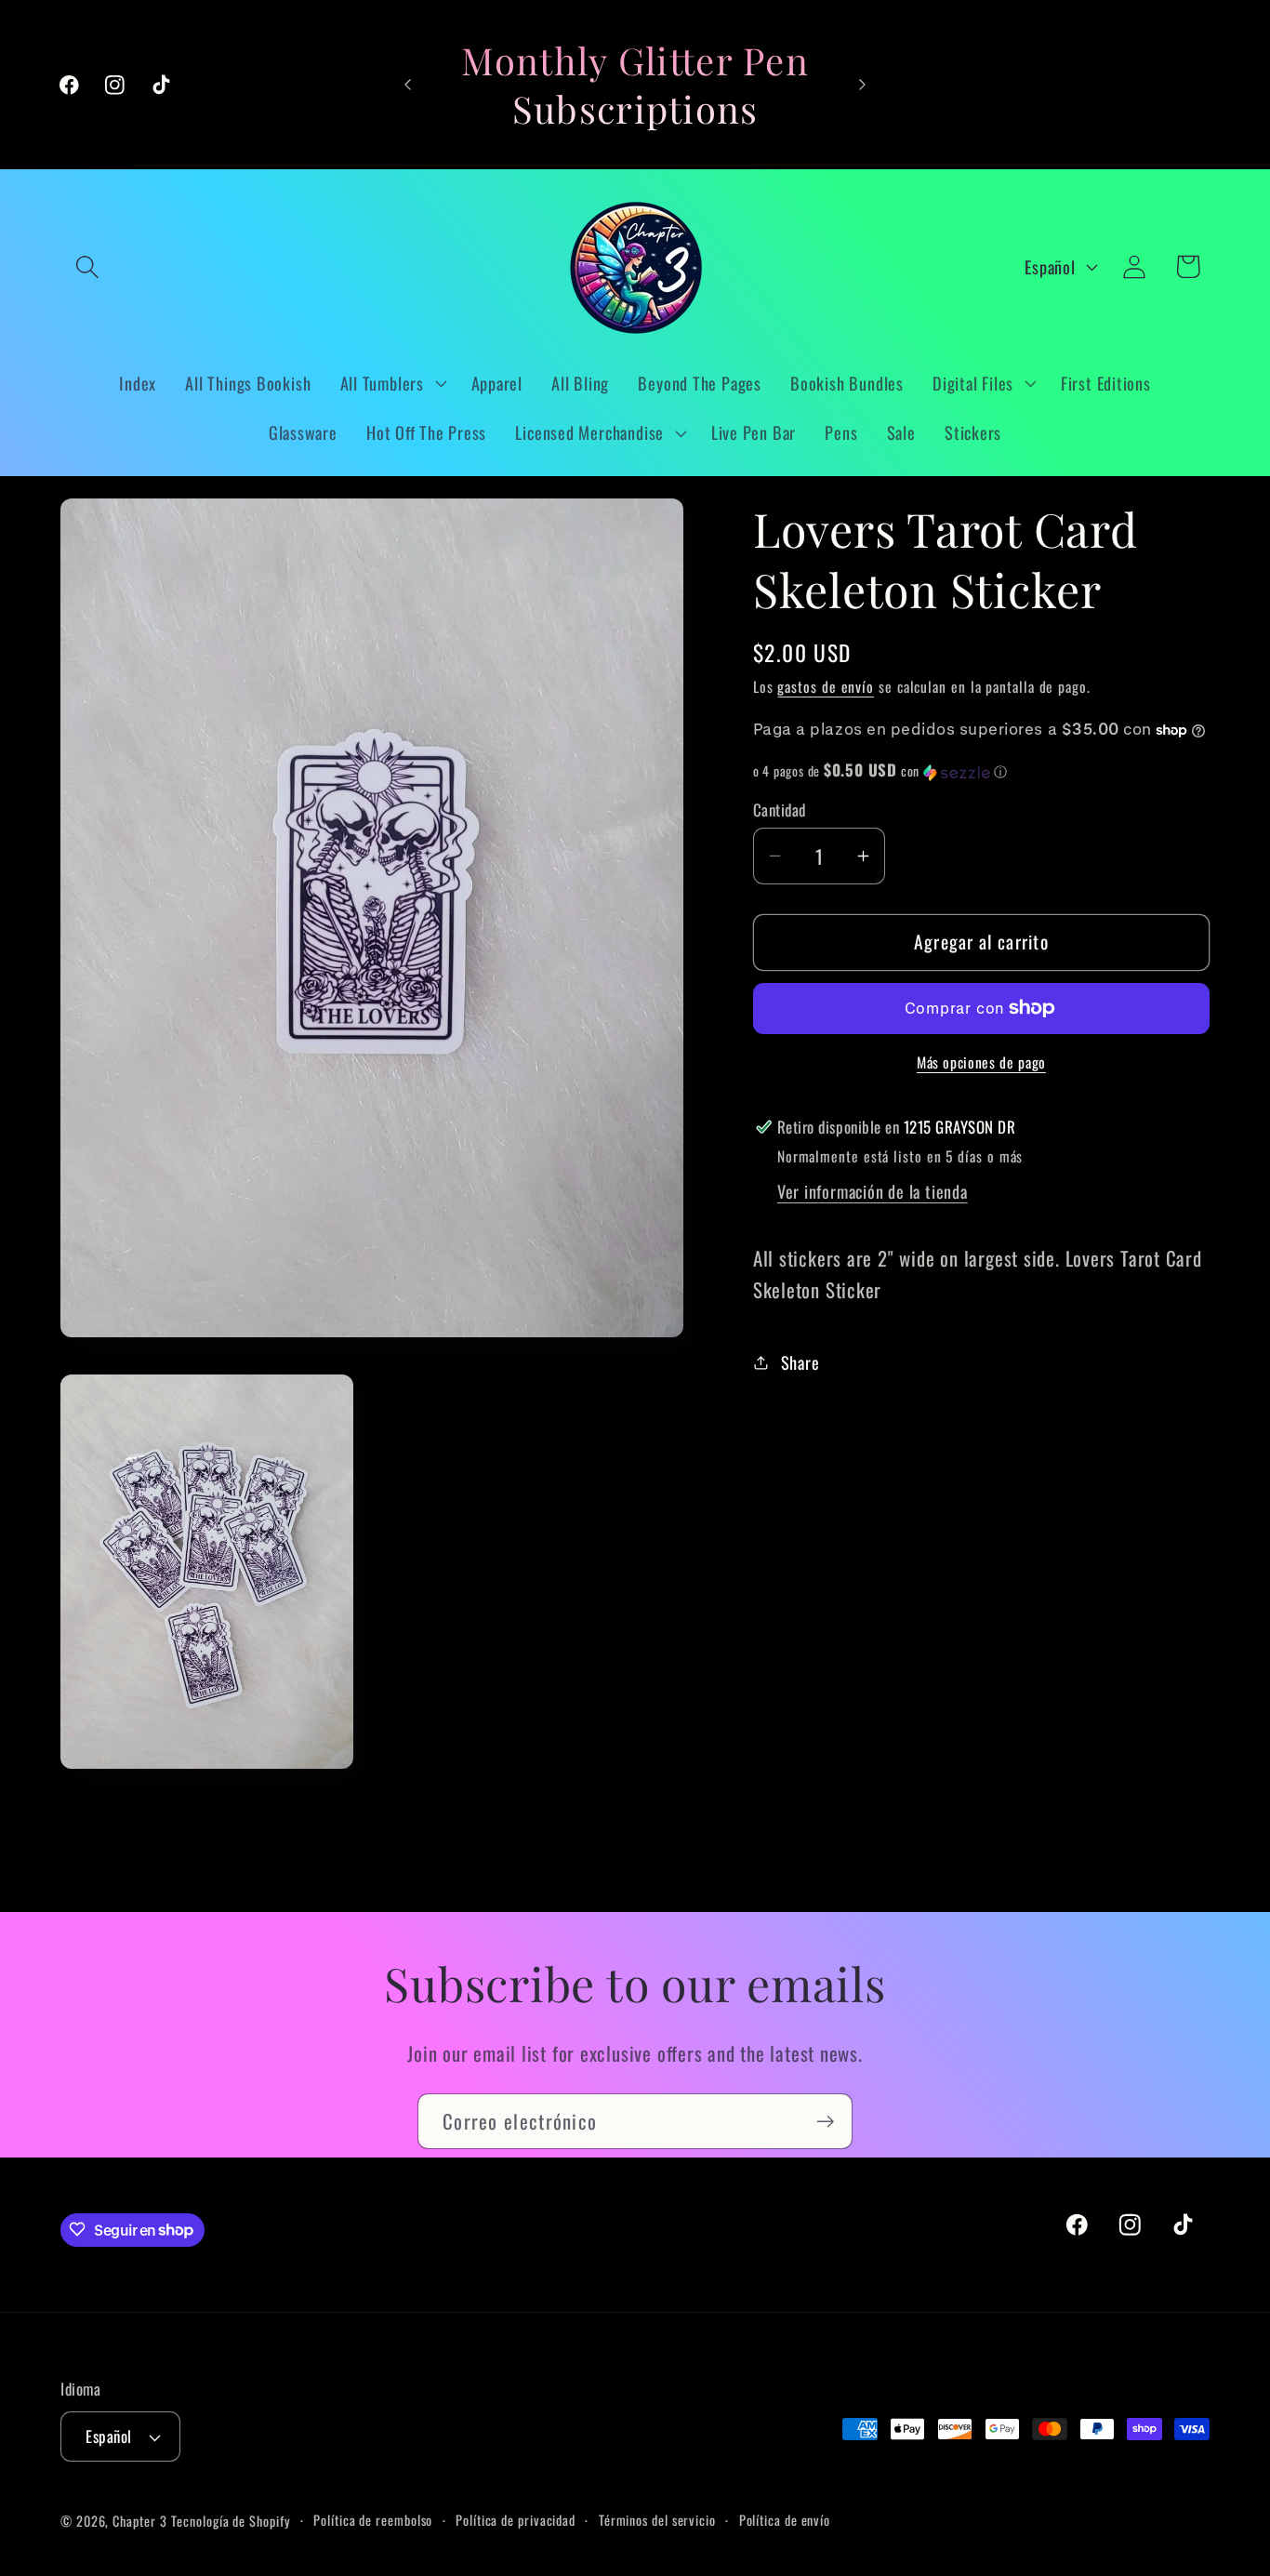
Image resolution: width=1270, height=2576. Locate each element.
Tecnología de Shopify (231, 2521)
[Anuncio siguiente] (863, 84)
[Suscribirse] (825, 2122)
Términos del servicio (657, 2520)
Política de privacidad (516, 2520)
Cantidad (780, 810)
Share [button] (800, 1362)
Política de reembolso (373, 2520)
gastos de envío (826, 686)
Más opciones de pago (981, 1064)
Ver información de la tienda (873, 1191)
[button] (87, 266)
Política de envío (785, 2520)
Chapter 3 (139, 2521)
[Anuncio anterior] (407, 84)
